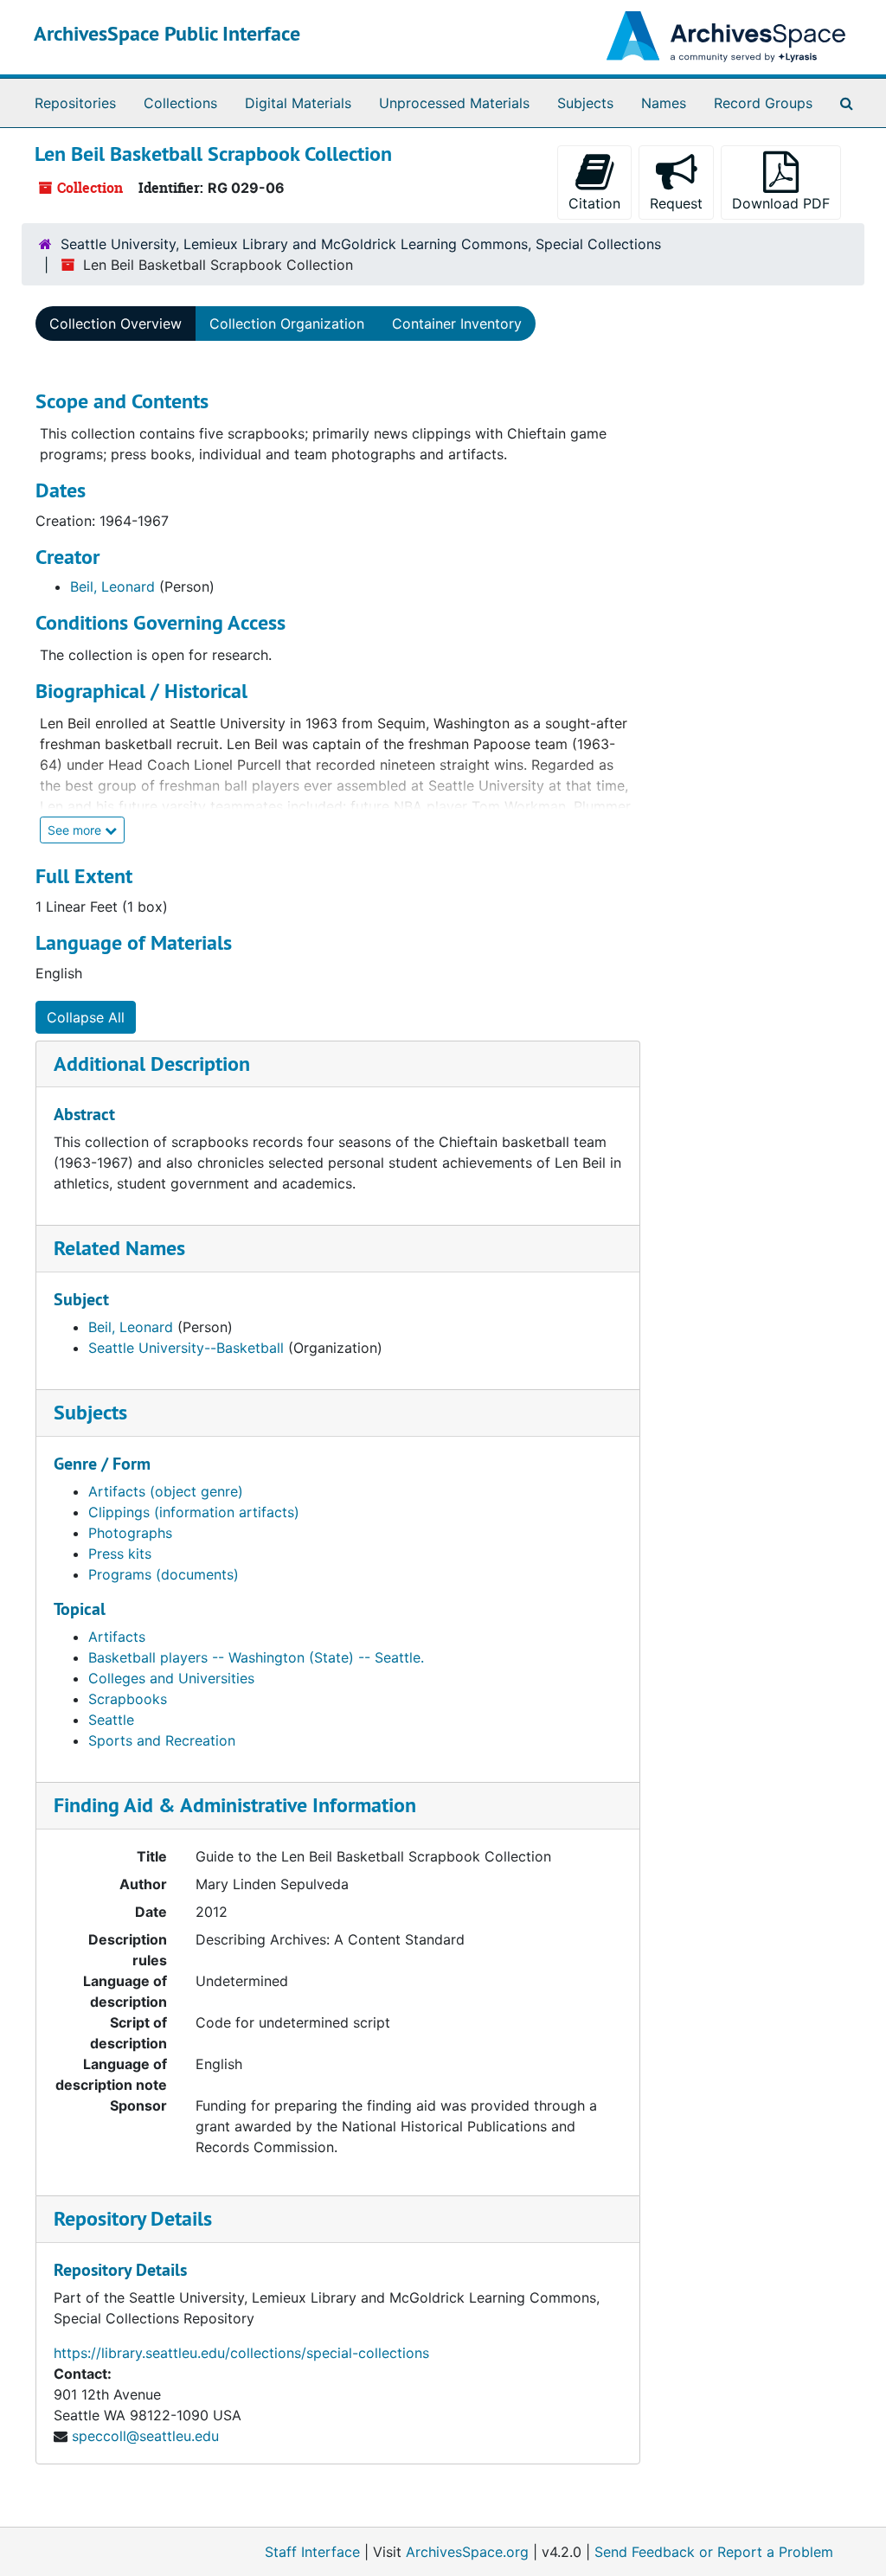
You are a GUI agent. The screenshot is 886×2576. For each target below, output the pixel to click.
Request (676, 203)
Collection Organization (287, 324)
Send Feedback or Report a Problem (714, 2552)
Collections (180, 103)
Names (664, 103)
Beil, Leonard (112, 586)
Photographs (130, 1533)
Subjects (585, 103)
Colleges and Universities (171, 1678)
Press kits (120, 1554)
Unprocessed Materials (454, 103)
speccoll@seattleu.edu (145, 2436)
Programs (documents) (164, 1574)
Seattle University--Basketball (186, 1348)
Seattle (111, 1720)
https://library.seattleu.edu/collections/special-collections (241, 2353)
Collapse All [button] (86, 1017)
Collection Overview (116, 324)
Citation (594, 203)
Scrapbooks (128, 1699)
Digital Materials (298, 103)
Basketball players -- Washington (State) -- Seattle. (256, 1657)
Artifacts (117, 1637)
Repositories (75, 103)
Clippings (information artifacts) (194, 1512)
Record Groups (763, 103)
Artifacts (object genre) (166, 1491)
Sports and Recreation (162, 1740)
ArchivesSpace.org (467, 2552)
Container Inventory (457, 324)
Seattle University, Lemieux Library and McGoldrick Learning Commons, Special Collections (361, 244)
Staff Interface (312, 2552)
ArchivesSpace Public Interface (167, 33)
